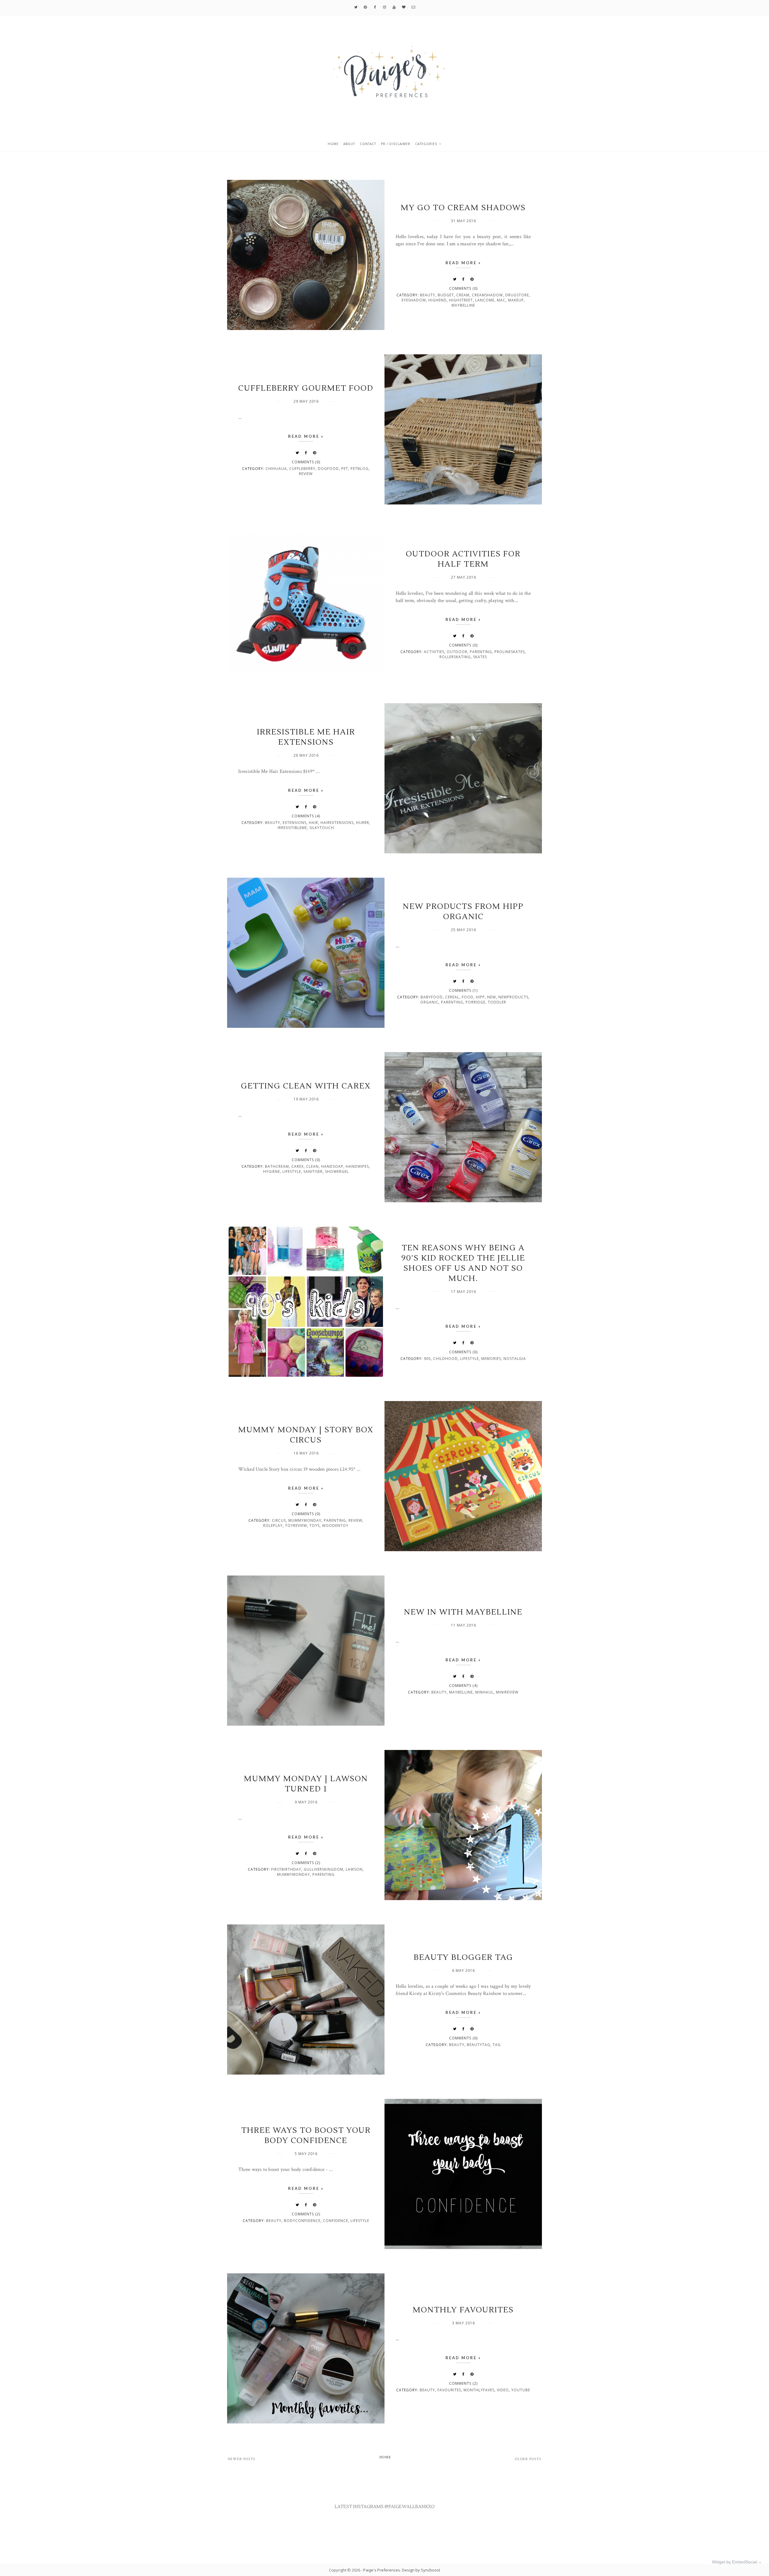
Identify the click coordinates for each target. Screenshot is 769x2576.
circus (279, 1520)
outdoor (457, 652)
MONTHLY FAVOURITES (463, 2310)
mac (501, 300)
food (468, 997)
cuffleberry (302, 469)
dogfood (328, 469)
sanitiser (313, 1171)
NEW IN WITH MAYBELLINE (463, 1612)
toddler (497, 1002)
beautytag (479, 2045)
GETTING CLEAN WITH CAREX (306, 1086)
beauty (428, 295)
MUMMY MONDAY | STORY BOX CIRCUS (306, 1435)
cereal (452, 997)
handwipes (357, 1166)
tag (497, 2045)
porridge (476, 1002)
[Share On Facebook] (464, 279)
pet (345, 469)
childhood (445, 1359)
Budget (446, 295)
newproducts (513, 997)
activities (434, 652)
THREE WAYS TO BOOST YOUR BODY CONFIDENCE (306, 2136)
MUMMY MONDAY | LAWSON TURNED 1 (306, 1784)
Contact (368, 144)
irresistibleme (292, 828)
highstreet (461, 300)
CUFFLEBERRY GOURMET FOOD (306, 388)
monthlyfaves (479, 2390)
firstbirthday (286, 1869)
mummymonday (305, 1520)
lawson (354, 1869)
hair (313, 823)
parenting (481, 652)
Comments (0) (463, 288)
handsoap (332, 1166)
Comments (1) (463, 990)
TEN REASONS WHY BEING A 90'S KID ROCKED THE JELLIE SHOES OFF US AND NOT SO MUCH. (463, 1263)
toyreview (296, 1526)
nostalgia (515, 1359)
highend (438, 300)
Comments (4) (306, 816)
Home (333, 144)
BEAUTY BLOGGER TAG (463, 1957)
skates (480, 657)
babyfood (432, 997)
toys (315, 1526)
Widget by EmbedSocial (734, 2562)
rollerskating (455, 657)
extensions (295, 823)
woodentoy (335, 1526)
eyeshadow (414, 300)
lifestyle (292, 1171)
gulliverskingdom (324, 1869)
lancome (485, 300)
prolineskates (510, 652)
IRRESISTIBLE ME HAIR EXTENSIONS (306, 737)
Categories (426, 144)
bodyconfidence (302, 2221)
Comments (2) (306, 1863)
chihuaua (276, 469)
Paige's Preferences (382, 2570)
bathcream (277, 1166)
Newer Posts (242, 2459)
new (492, 997)
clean (312, 1166)
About (349, 144)
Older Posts (528, 2459)
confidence (336, 2221)
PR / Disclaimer (396, 144)
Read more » (463, 263)
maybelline (463, 305)
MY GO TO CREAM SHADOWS (463, 208)
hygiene (272, 1171)
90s (427, 1359)
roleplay (273, 1526)
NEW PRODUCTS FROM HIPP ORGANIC (463, 912)
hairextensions (337, 823)
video (503, 2390)
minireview (507, 1692)
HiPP (480, 997)
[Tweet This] (455, 279)
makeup (516, 300)
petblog (360, 469)
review (306, 474)
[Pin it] (472, 279)
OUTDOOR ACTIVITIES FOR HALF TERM (463, 559)
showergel (337, 1171)
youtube (521, 2390)
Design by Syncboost (421, 2570)
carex (298, 1166)
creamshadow (487, 295)
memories (491, 1359)
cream (463, 295)
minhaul (484, 1692)
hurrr (363, 823)
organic (429, 1002)
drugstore (517, 295)
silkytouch (322, 828)
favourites (449, 2390)
